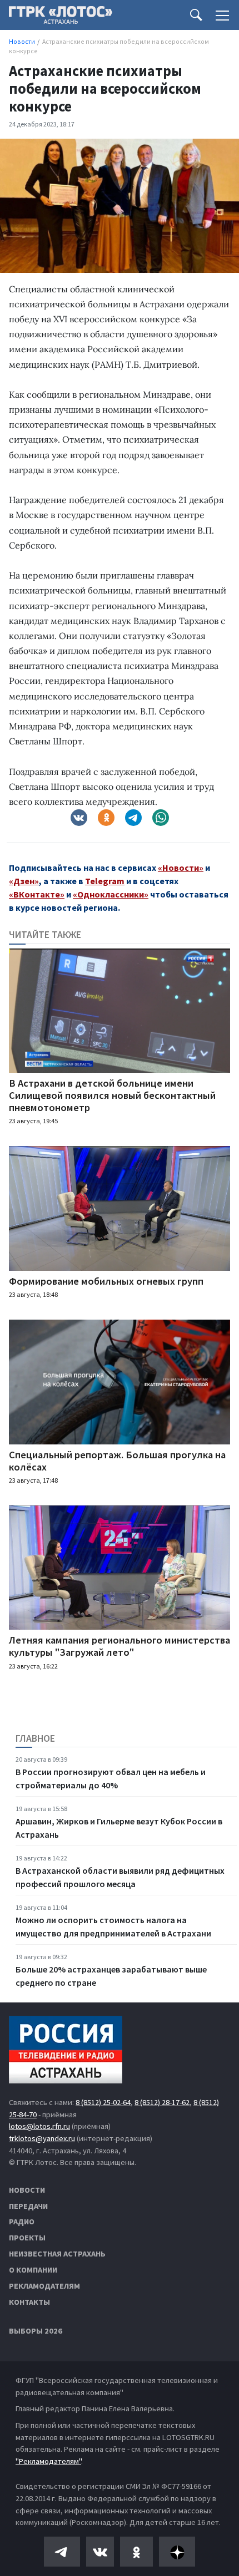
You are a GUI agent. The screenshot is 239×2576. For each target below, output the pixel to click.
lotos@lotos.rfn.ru (39, 2126)
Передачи (28, 2206)
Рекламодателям (44, 2286)
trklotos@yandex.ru (42, 2138)
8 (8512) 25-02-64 (103, 2102)
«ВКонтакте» (37, 894)
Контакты (29, 2302)
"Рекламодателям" (48, 2461)
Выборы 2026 (36, 2331)
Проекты (27, 2238)
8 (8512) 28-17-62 (162, 2102)
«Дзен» (24, 881)
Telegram (105, 881)
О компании (33, 2270)
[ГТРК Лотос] (61, 18)
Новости (27, 2190)
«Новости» (181, 868)
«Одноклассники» (111, 894)
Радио (22, 2222)
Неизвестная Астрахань (57, 2254)
